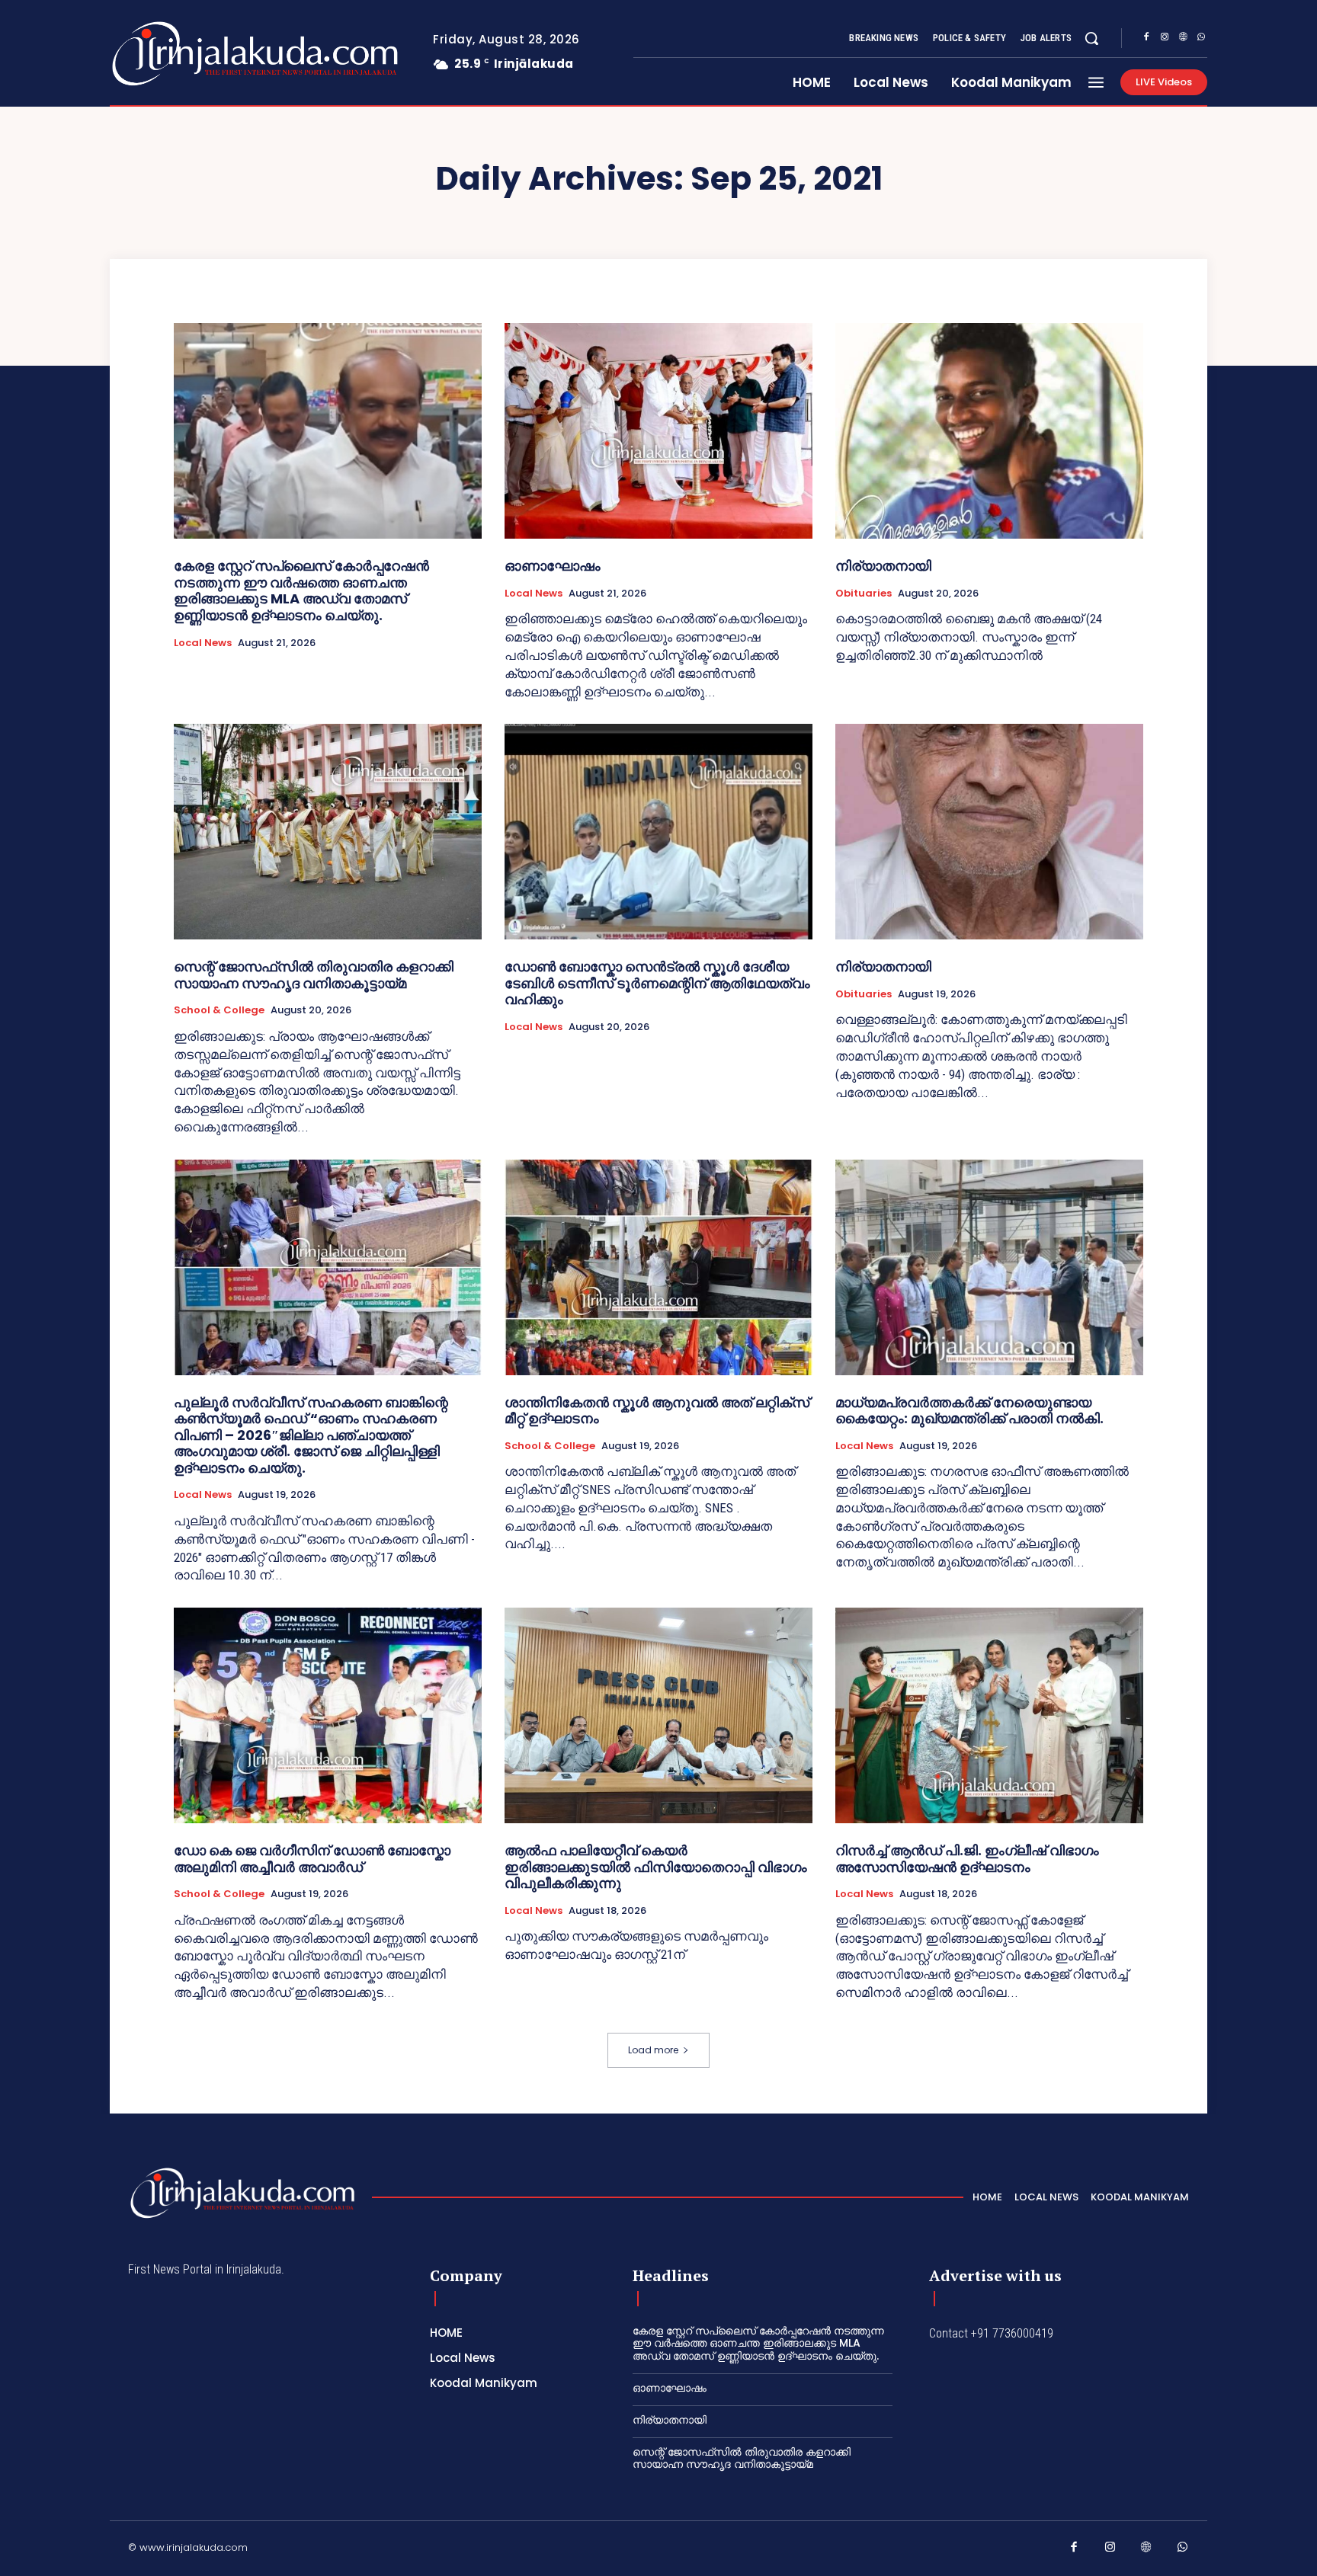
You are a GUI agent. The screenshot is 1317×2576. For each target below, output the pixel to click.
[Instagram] (1165, 39)
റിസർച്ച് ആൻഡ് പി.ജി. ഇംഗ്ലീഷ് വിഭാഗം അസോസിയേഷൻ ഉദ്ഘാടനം (967, 1859)
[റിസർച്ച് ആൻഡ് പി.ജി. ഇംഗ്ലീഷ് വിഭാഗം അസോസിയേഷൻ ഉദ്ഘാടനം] (989, 1715)
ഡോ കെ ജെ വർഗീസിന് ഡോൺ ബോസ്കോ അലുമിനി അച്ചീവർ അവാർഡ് (312, 1859)
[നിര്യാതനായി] (989, 431)
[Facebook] (1146, 39)
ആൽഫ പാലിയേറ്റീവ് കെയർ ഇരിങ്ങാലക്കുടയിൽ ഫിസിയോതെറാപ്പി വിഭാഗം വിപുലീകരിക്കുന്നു (656, 1867)
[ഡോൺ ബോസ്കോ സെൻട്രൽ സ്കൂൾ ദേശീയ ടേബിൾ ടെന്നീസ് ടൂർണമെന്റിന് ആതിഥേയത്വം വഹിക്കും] (658, 832)
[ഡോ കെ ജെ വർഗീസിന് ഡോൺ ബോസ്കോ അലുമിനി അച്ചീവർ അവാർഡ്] (328, 1715)
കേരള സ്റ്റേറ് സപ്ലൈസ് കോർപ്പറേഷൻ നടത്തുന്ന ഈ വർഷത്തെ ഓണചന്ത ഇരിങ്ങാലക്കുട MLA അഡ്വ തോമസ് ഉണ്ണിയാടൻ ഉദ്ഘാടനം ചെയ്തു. (301, 590)
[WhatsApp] (1201, 39)
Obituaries (864, 594)
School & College (219, 1010)
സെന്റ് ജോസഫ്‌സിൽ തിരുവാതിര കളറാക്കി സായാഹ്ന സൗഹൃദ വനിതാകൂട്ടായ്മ (314, 975)
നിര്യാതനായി (883, 566)
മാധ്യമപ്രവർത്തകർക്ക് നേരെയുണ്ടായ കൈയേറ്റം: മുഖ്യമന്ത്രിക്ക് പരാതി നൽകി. (969, 1411)
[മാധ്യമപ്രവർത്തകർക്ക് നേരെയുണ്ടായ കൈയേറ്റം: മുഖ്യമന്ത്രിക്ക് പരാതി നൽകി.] (989, 1267)
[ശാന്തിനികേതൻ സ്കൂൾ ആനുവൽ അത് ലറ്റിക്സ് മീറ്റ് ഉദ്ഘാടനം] (658, 1267)
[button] (1091, 38)
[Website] (1183, 39)
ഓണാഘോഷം (553, 566)
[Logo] (195, 54)
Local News (203, 643)
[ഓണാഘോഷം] (658, 431)
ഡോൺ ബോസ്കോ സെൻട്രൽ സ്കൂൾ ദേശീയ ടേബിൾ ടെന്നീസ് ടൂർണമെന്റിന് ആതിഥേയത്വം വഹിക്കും (657, 983)
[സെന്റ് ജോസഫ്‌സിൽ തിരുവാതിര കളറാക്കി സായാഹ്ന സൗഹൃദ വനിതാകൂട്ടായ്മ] (328, 832)
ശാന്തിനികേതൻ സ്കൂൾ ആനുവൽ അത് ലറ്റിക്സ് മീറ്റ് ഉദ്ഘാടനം (657, 1411)
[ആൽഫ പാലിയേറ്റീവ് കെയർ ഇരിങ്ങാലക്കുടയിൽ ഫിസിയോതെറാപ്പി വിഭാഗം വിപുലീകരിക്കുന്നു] (658, 1715)
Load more (653, 2050)
